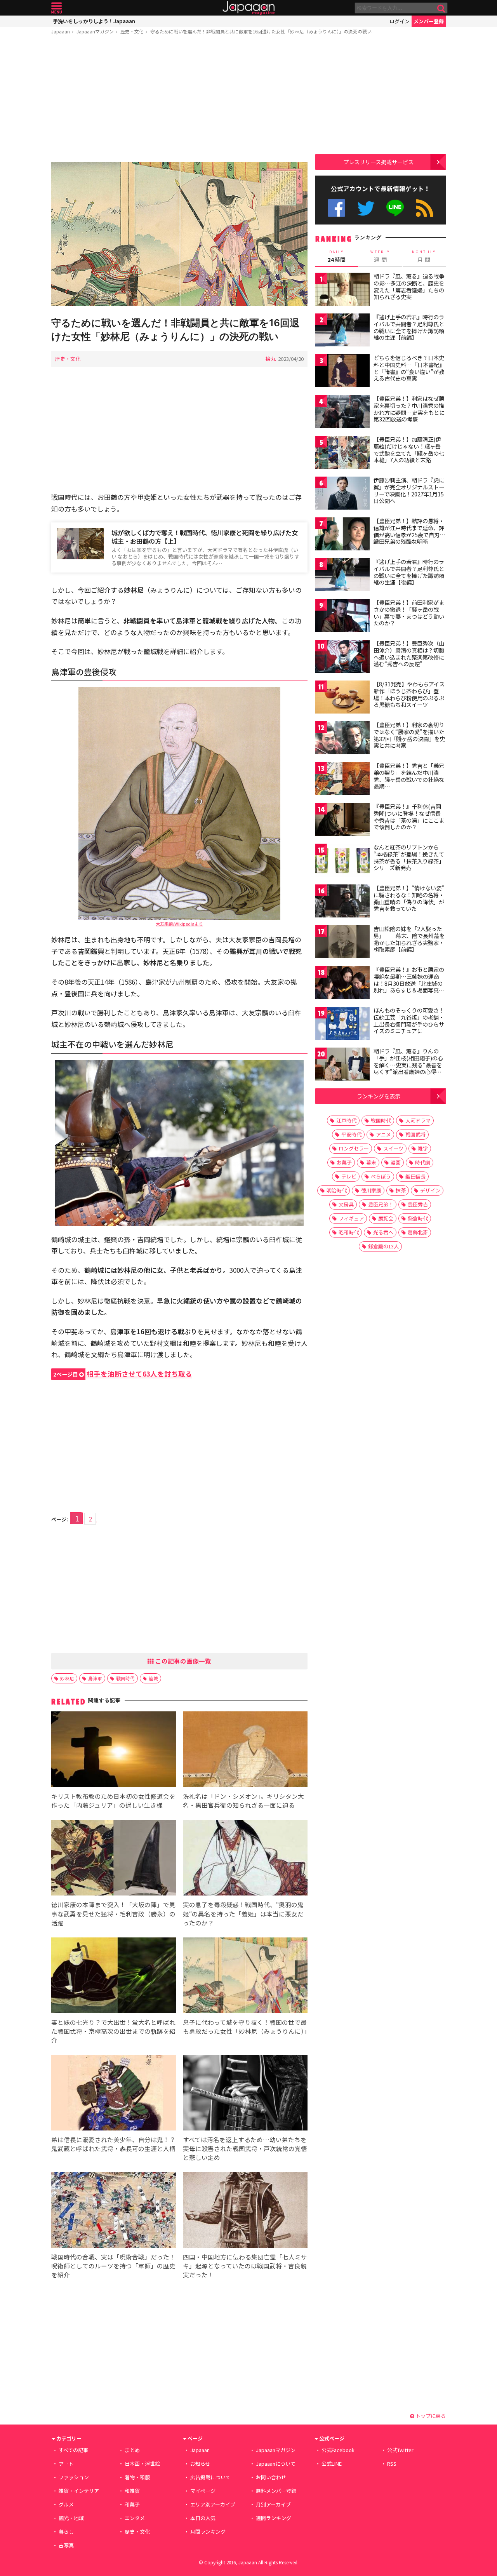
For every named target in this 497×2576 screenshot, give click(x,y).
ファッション (74, 2477)
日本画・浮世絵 (142, 2464)
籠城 (153, 1678)
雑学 (423, 1148)
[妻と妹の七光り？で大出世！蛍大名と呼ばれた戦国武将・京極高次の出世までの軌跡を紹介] (114, 1976)
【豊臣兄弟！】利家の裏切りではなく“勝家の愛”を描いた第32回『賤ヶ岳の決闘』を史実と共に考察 (409, 735)
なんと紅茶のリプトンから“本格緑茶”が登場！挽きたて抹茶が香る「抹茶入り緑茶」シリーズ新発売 (409, 857)
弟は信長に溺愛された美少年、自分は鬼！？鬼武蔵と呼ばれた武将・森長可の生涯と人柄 (113, 2144)
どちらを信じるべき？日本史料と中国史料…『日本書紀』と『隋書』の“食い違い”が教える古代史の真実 (409, 368)
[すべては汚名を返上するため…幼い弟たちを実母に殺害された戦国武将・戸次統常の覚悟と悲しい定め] (245, 2094)
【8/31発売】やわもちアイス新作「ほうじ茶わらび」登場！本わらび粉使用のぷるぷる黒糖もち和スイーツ (409, 694)
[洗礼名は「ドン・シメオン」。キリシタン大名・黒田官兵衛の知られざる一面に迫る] (245, 1750)
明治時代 (337, 1190)
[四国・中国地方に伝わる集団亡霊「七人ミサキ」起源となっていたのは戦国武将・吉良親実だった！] (245, 2211)
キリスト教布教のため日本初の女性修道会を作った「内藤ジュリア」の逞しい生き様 (113, 1801)
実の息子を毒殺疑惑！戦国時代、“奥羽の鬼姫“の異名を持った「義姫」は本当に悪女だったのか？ (243, 1913)
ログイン (400, 21)
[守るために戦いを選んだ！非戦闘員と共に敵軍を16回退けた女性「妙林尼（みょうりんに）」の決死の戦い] (179, 235)
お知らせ (200, 2464)
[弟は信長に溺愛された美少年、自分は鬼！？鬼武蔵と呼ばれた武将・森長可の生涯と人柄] (114, 2094)
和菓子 (132, 2504)
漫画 (396, 1162)
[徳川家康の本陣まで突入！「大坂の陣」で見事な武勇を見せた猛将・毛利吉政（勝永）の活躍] (114, 1859)
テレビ (349, 1176)
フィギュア (351, 1218)
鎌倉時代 (418, 1218)
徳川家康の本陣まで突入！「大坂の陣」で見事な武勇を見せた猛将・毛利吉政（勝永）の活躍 (113, 1913)
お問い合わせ (271, 2477)
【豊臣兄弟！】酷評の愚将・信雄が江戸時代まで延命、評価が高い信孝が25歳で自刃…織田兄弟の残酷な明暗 (409, 531)
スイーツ (393, 1148)
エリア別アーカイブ (213, 2504)
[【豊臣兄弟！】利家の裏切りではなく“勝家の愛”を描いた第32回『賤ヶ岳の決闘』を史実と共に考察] (342, 739)
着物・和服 (137, 2477)
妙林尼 (67, 1678)
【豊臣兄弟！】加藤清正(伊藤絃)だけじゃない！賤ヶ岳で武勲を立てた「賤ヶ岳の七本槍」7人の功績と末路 (409, 450)
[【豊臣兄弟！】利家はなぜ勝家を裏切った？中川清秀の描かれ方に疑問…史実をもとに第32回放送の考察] (342, 413)
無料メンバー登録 (276, 2491)
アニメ (383, 1134)
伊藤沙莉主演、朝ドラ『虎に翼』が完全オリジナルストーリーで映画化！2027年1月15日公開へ (409, 490)
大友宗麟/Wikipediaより (179, 924)
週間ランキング (274, 2518)
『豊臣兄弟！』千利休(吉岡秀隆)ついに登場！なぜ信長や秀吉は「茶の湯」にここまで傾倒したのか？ (409, 817)
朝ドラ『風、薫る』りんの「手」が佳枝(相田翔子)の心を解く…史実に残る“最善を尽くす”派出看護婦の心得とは (408, 1065)
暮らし (66, 2532)
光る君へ (383, 1232)
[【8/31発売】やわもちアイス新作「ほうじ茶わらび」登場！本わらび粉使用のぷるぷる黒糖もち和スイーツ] (342, 698)
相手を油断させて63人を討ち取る (123, 1374)
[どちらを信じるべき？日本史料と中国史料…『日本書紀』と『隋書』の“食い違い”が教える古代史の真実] (342, 372)
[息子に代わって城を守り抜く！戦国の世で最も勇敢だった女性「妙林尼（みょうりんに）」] (245, 1976)
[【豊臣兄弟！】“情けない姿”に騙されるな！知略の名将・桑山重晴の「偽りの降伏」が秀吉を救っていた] (342, 902)
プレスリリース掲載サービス (378, 162)
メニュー (56, 8)
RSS (425, 208)
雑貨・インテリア (79, 2491)
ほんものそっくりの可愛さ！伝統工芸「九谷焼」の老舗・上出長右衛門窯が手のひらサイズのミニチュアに (409, 1021)
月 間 (424, 256)
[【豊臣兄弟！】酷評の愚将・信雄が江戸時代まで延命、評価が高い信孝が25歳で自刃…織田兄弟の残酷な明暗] (342, 535)
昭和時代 (349, 1232)
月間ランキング (208, 2532)
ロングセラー (354, 1148)
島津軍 (95, 1678)
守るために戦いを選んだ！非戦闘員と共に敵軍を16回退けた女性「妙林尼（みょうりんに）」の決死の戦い (261, 31)
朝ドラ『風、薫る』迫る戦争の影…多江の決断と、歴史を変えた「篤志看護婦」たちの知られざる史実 (409, 286)
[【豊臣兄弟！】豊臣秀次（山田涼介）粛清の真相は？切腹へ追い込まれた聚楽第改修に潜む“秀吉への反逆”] (342, 657)
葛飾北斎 (418, 1232)
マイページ (203, 2491)
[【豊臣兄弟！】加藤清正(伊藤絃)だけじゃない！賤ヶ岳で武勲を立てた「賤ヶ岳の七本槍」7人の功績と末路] (342, 453)
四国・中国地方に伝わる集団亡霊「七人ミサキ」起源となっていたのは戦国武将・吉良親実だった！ (245, 2266)
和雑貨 (132, 2491)
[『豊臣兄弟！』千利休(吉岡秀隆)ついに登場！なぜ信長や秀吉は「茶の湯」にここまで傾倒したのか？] (342, 821)
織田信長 (415, 1176)
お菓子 (344, 1162)
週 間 (380, 256)
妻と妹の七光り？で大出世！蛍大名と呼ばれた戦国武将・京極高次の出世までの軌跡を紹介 (113, 2031)
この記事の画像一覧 (182, 1661)
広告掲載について (210, 2477)
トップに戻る (430, 2416)
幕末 (371, 1162)
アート (66, 2464)
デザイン (430, 1190)
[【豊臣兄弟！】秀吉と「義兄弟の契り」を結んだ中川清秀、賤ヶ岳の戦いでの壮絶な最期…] (342, 780)
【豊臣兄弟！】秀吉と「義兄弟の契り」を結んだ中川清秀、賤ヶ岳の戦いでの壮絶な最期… (409, 776)
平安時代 (351, 1134)
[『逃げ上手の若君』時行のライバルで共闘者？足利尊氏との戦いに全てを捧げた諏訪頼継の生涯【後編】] (342, 576)
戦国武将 (415, 1134)
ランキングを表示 (379, 1096)
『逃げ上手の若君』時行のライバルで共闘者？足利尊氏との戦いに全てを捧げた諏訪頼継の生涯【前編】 (409, 327)
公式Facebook (336, 208)
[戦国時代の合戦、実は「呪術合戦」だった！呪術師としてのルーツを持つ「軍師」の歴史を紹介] (114, 2211)
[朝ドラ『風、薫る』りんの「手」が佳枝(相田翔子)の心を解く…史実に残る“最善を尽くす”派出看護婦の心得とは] (342, 1065)
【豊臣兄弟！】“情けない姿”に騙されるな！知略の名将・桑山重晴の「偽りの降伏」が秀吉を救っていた (409, 898)
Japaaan (248, 8)
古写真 (66, 2545)
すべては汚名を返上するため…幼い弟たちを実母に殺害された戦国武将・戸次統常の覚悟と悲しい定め (245, 2148)
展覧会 (386, 1218)
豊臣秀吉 (418, 1204)
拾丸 (271, 359)
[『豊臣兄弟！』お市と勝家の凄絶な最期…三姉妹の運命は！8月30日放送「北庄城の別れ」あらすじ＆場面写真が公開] (342, 984)
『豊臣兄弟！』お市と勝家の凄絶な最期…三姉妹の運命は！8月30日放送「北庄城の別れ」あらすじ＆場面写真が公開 (409, 983)
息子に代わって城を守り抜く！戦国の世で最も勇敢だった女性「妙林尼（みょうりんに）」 (247, 2027)
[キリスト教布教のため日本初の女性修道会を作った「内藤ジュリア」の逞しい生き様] (114, 1750)
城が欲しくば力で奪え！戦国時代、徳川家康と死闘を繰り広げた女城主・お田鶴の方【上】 (205, 537)
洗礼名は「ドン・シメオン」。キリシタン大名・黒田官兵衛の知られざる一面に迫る (243, 1801)
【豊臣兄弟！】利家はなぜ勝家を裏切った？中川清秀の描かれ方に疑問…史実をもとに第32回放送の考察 (409, 409)
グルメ (66, 2504)
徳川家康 (371, 1190)
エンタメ (135, 2518)
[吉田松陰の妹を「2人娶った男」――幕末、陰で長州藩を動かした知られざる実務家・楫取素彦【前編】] (342, 943)
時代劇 (423, 1162)
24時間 (337, 256)
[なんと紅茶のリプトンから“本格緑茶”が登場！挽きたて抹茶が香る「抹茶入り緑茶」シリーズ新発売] (342, 861)
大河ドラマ (418, 1120)
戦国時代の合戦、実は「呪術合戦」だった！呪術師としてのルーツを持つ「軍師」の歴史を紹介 (113, 2266)
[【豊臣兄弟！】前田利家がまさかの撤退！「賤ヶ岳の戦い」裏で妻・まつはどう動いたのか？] (342, 617)
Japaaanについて (276, 2464)
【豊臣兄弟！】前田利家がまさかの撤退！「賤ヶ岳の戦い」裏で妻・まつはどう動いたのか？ (409, 613)
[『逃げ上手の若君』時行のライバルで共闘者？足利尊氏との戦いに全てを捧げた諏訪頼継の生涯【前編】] (342, 331)
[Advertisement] (179, 100)
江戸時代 (346, 1120)
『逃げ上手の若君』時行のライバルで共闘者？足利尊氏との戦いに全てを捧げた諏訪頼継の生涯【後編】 (409, 572)
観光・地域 (71, 2518)
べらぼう (381, 1176)
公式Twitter (366, 208)
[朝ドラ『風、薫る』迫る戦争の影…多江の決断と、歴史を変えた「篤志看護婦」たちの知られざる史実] (342, 290)
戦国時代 (125, 1678)
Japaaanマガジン (95, 31)
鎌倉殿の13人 (383, 1246)
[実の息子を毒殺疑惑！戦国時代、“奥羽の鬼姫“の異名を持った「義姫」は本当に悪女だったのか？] (245, 1859)
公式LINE (395, 208)
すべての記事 (73, 2450)
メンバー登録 (429, 21)
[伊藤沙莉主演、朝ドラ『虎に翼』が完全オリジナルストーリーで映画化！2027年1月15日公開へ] (342, 494)
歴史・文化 (132, 31)
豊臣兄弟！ (381, 1204)
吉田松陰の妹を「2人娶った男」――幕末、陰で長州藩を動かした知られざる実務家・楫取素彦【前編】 (409, 939)
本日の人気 (203, 2518)
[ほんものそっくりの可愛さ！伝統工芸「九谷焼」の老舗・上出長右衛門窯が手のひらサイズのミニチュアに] (342, 1024)
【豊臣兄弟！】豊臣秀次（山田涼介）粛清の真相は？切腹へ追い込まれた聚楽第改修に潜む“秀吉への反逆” (409, 654)
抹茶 (401, 1190)
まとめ (132, 2450)
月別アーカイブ (273, 2504)
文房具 (346, 1204)
